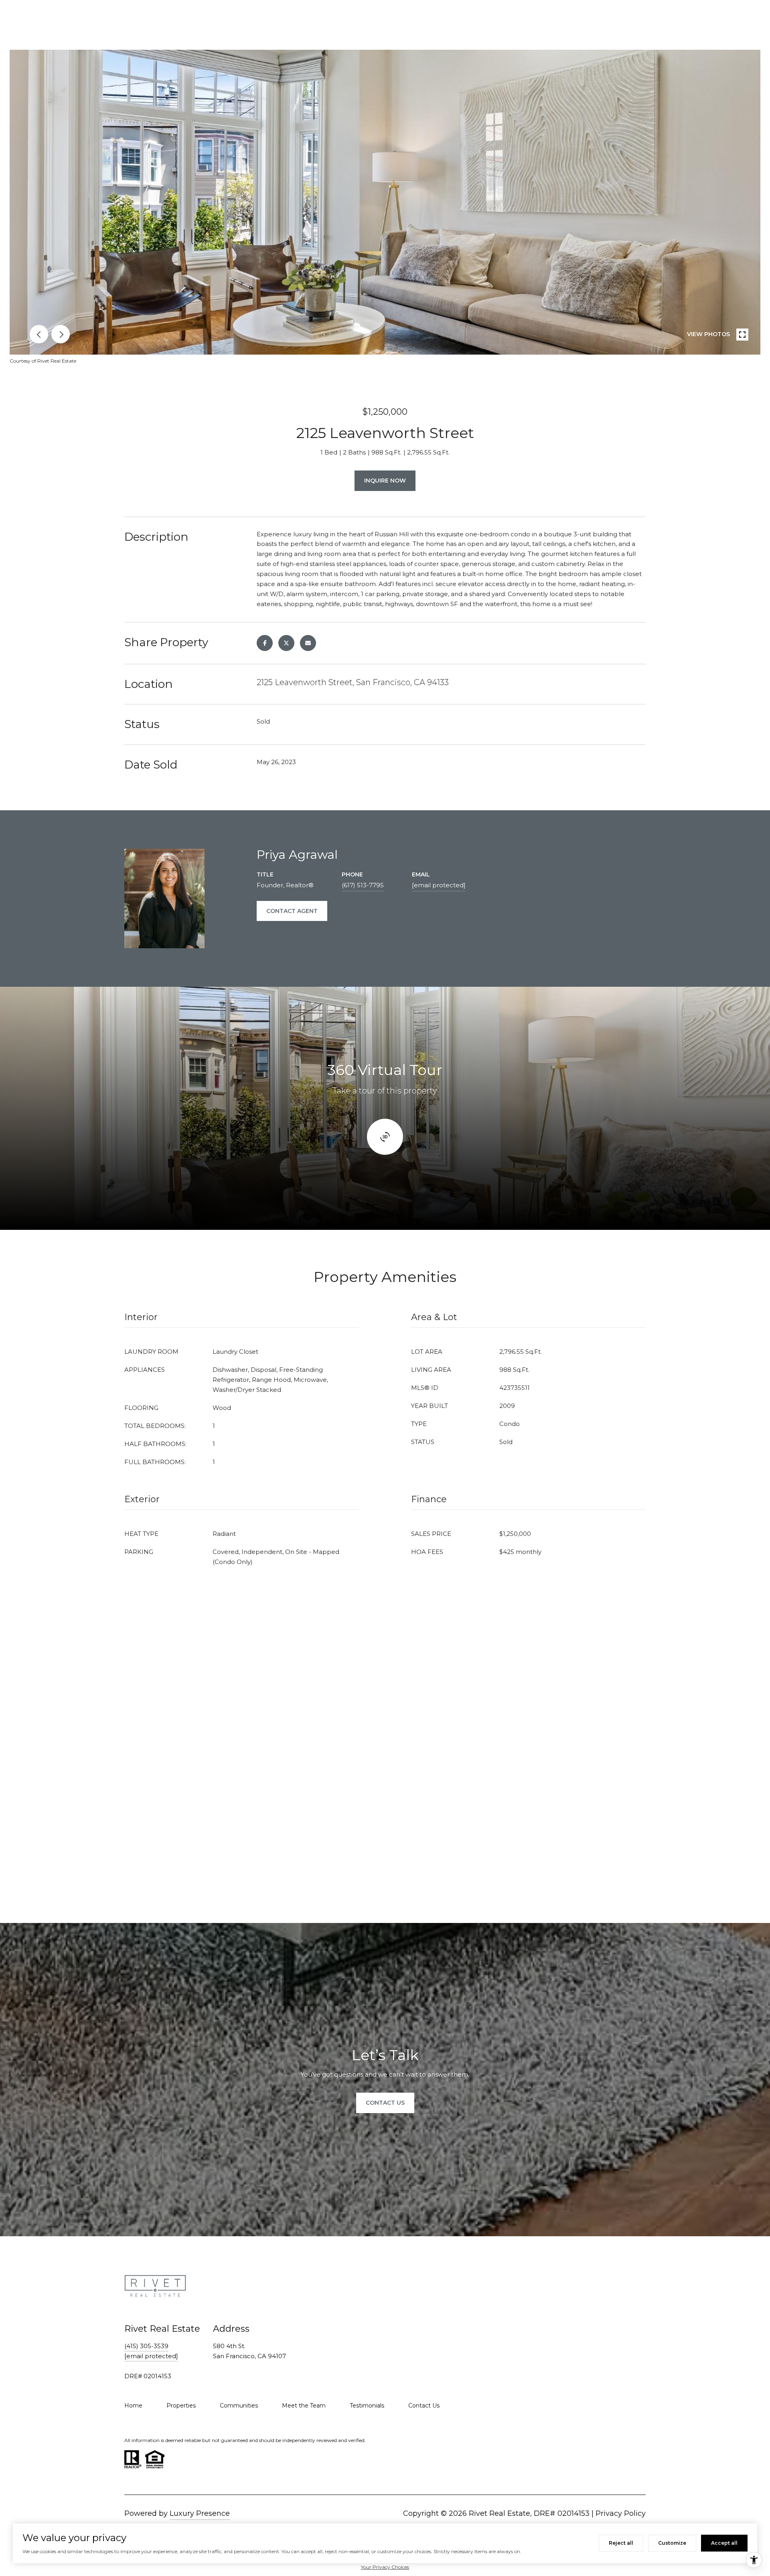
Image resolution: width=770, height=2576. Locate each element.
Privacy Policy (621, 2513)
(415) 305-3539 (146, 2346)
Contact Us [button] (385, 2103)
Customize (672, 2543)
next (61, 334)
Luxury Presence (200, 2513)
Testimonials (367, 2406)
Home (133, 2406)
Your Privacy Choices (385, 2567)
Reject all (621, 2543)
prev (39, 334)
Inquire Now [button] (385, 481)
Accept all (724, 2543)
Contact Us (424, 2406)
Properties (181, 2406)
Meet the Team (304, 2406)
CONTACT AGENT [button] (292, 911)
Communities (239, 2406)
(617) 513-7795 (363, 885)
